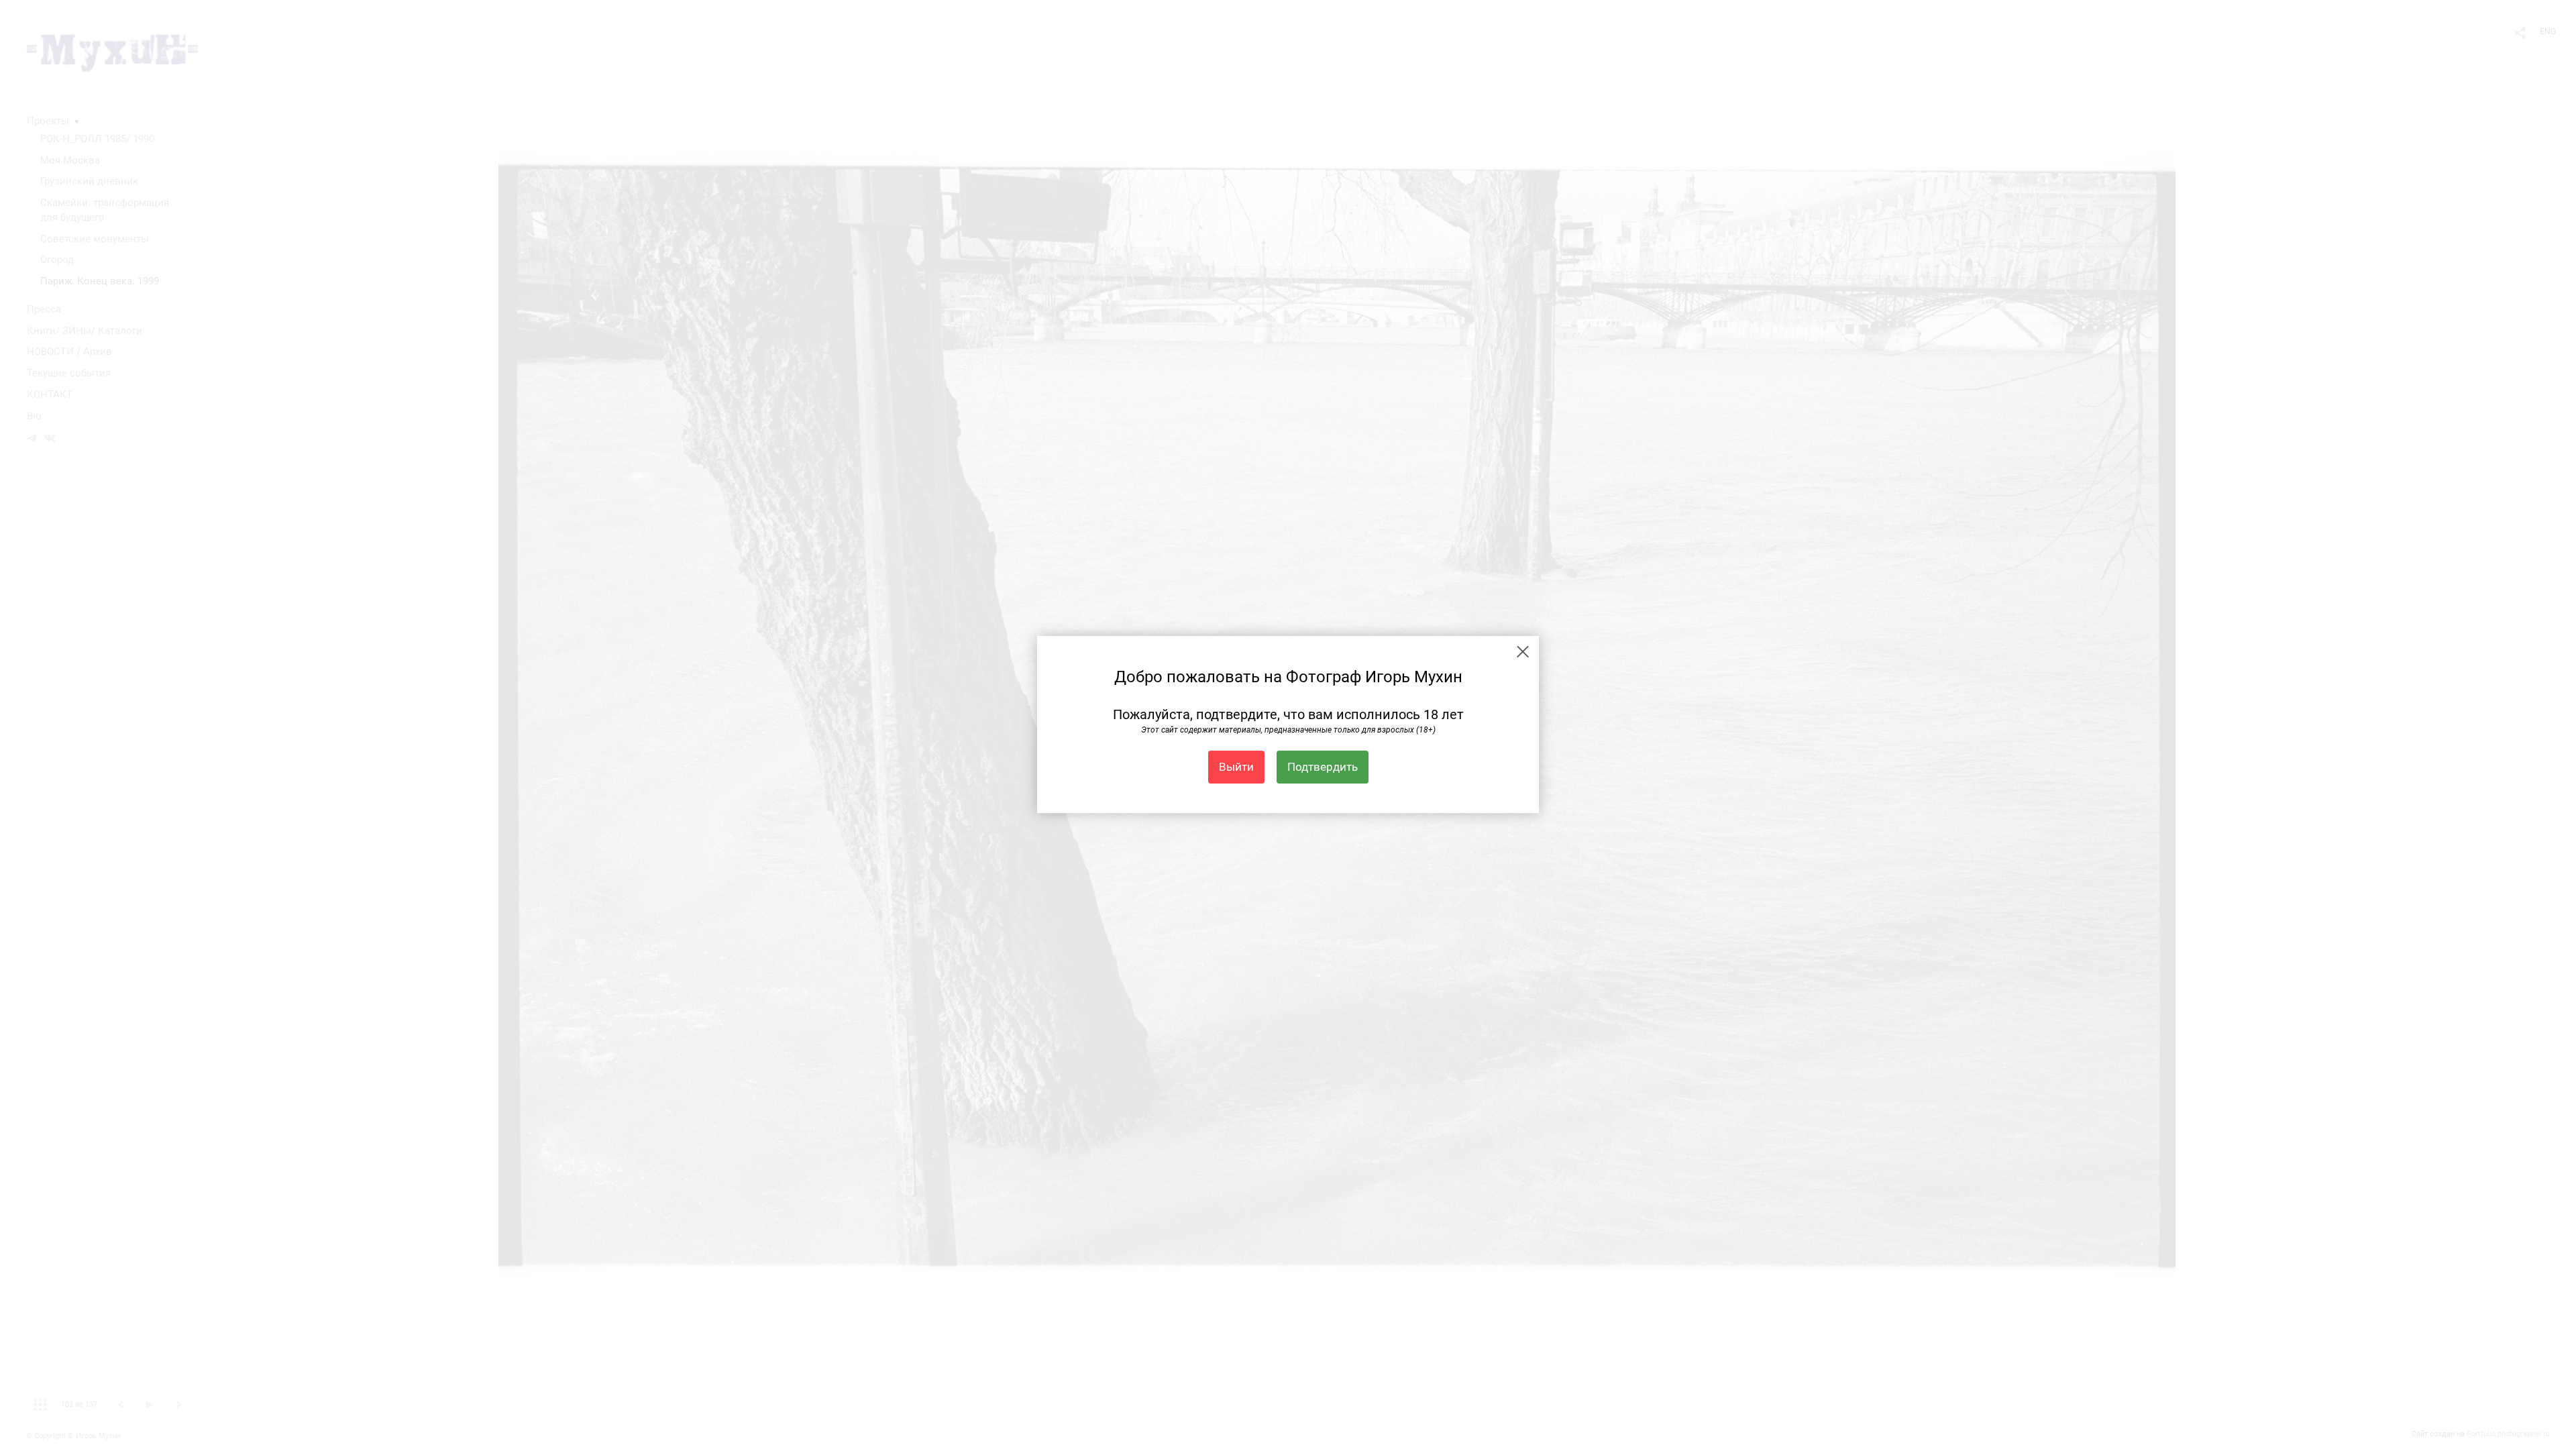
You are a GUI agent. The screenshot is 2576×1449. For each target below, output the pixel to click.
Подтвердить (1323, 767)
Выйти (1236, 767)
